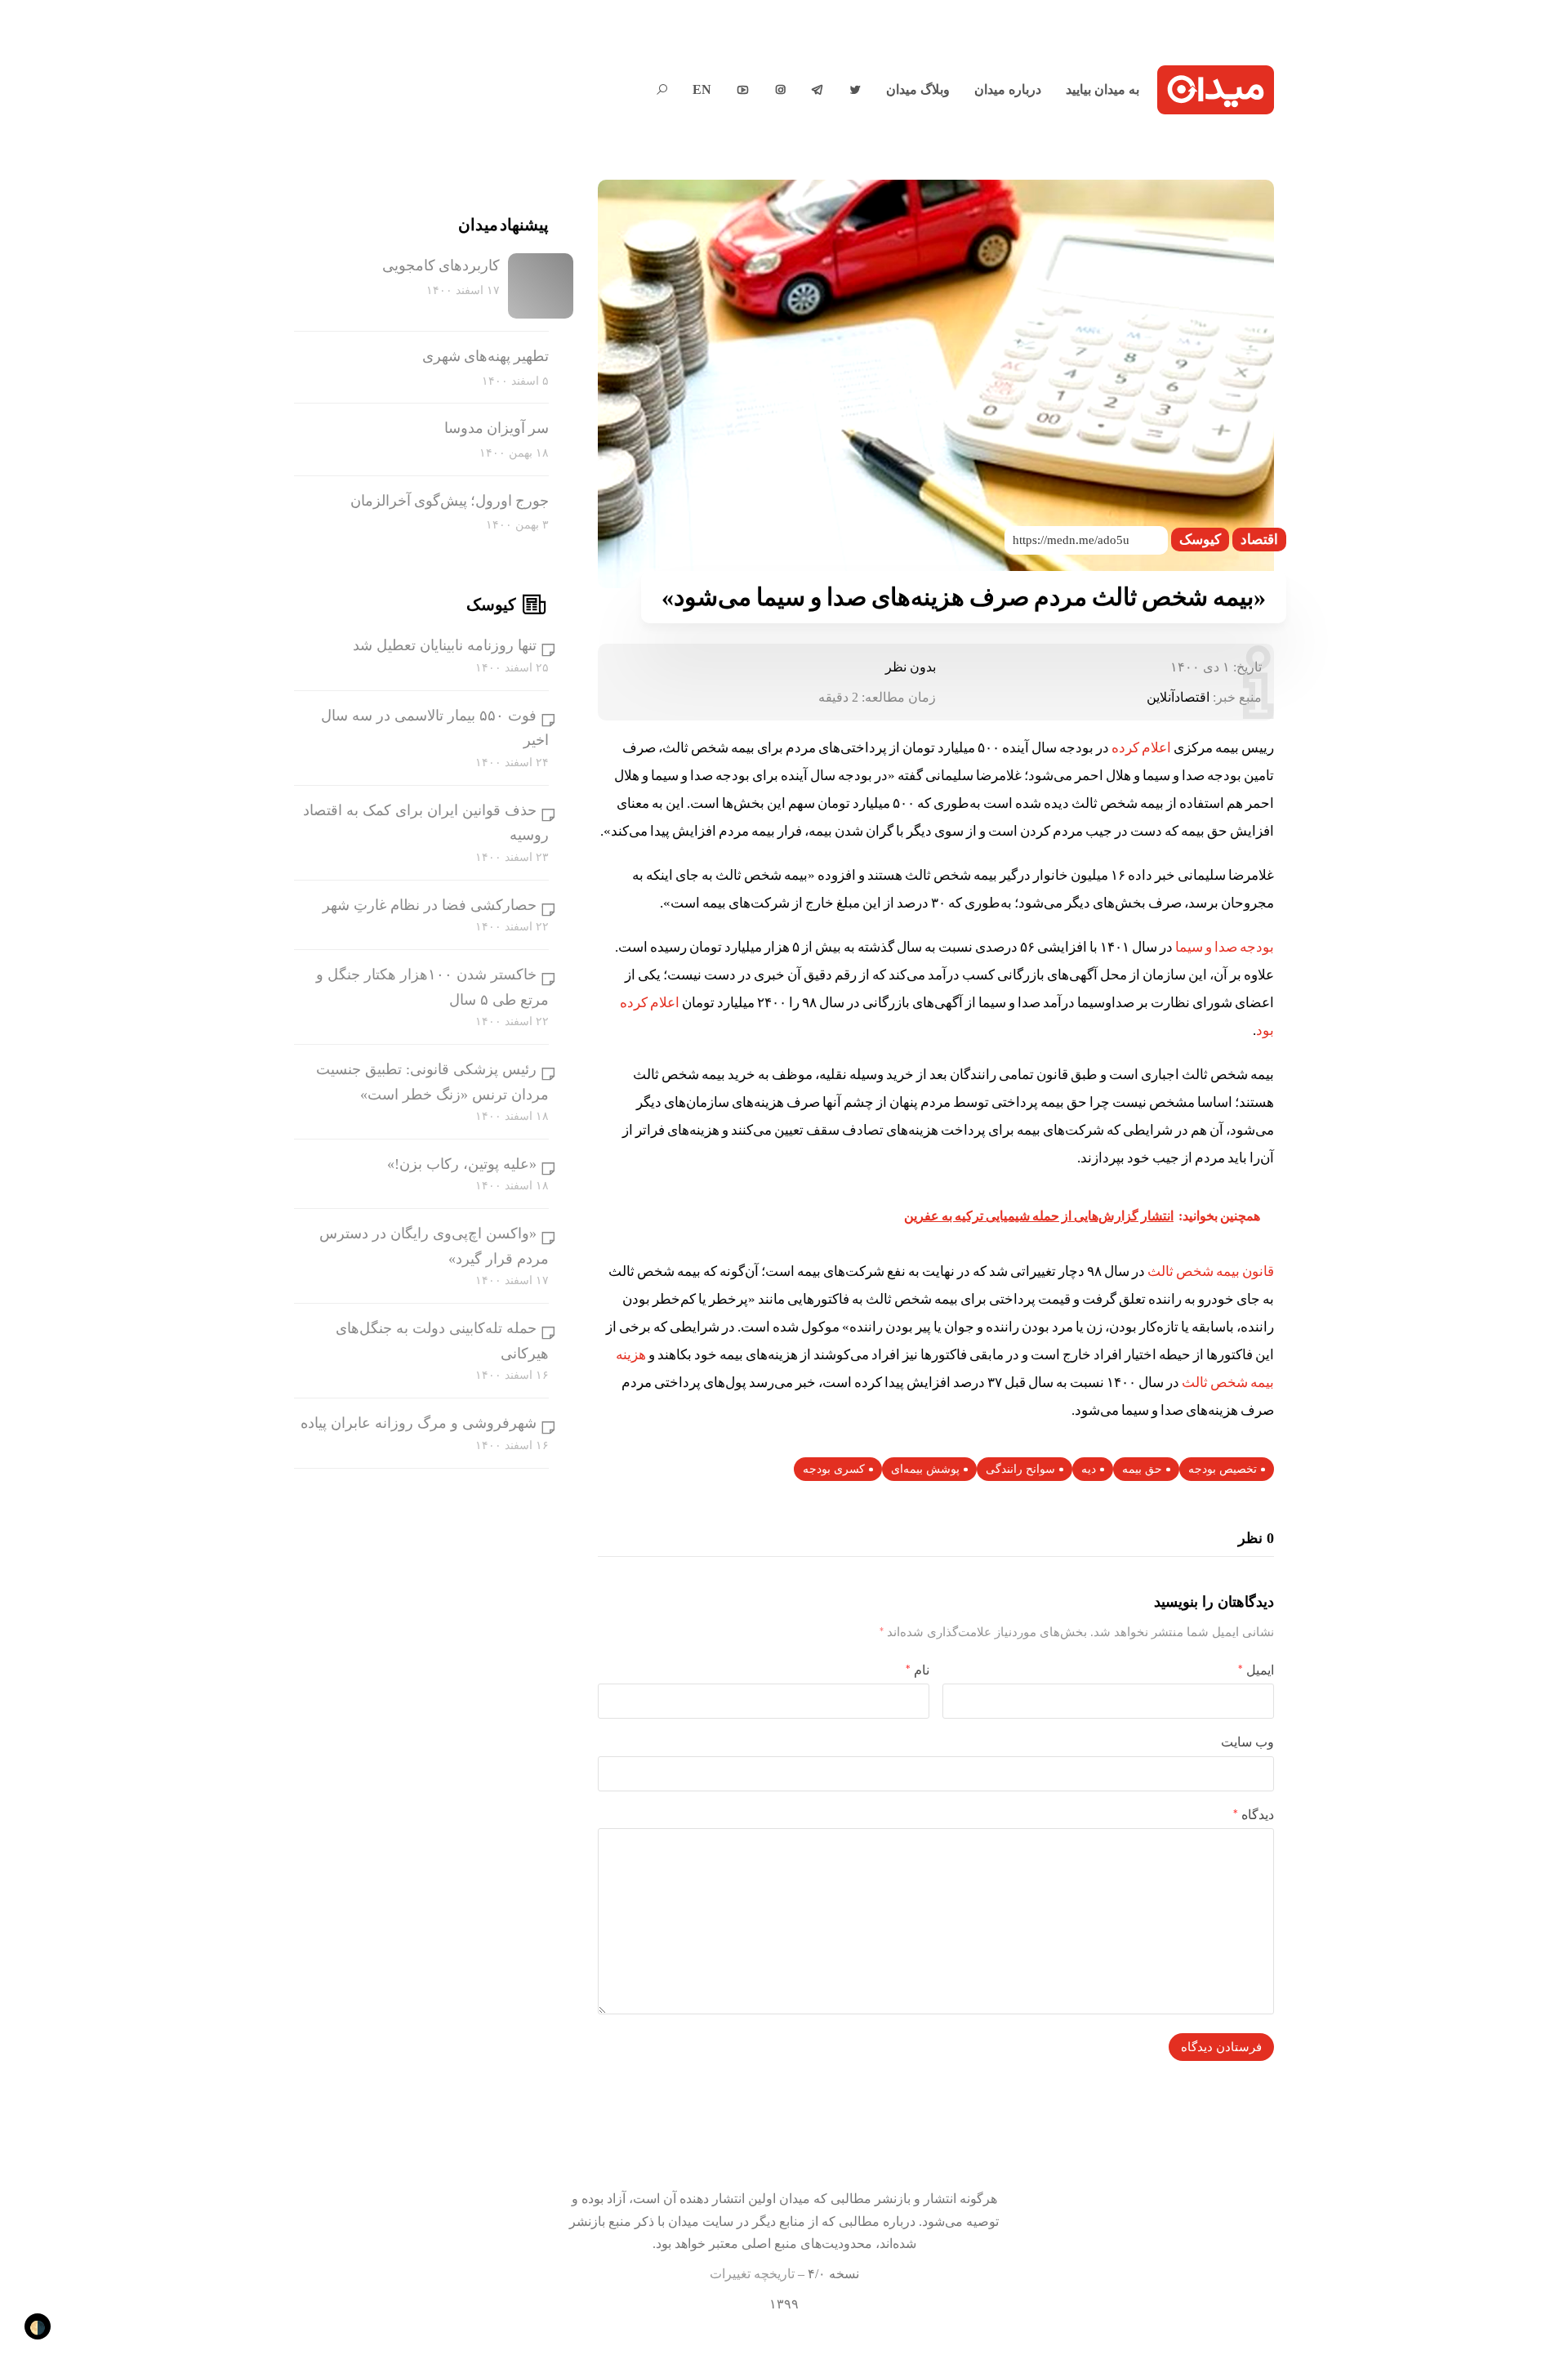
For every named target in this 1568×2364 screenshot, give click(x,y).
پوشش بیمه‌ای (925, 1469)
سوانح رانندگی (1020, 1469)
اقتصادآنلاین (1178, 697)
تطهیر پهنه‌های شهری (486, 356)
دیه (1089, 1469)
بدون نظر (911, 667)
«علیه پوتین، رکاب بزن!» (462, 1164)
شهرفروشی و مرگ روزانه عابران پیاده (419, 1423)
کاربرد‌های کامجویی (441, 265)
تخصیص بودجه (1223, 1469)
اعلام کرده (1141, 748)
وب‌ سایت (1247, 1742)
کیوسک (1200, 540)
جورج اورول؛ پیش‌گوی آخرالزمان (450, 501)
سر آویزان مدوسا (497, 428)
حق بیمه (1142, 1469)
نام (918, 1670)
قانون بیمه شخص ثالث (1211, 1271)
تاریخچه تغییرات (752, 2274)
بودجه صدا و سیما (1225, 947)
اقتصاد (1259, 540)
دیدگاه (1254, 1815)
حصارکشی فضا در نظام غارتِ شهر (430, 905)
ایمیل (1256, 1670)
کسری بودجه (834, 1469)
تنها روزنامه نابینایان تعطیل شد (445, 645)
